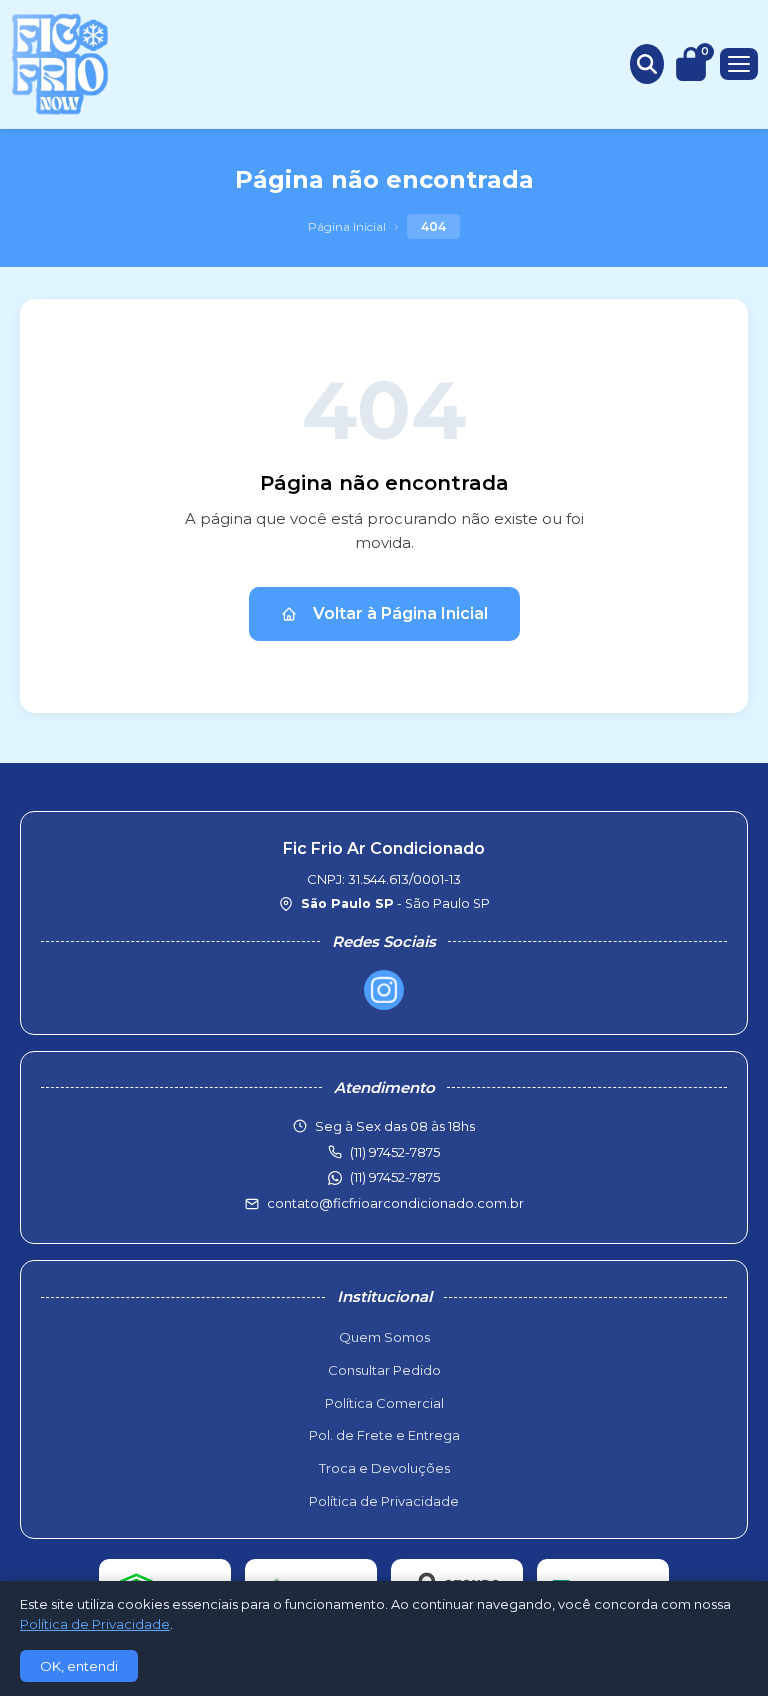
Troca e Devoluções (384, 1468)
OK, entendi (79, 1666)
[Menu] (739, 64)
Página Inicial (347, 226)
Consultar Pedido (384, 1370)
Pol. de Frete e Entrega (384, 1435)
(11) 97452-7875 (395, 1177)
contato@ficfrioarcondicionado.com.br (395, 1203)
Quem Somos (384, 1337)
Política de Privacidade (384, 1501)
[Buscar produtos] (647, 64)
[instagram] (384, 990)
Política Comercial (384, 1403)
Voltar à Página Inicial (400, 613)
